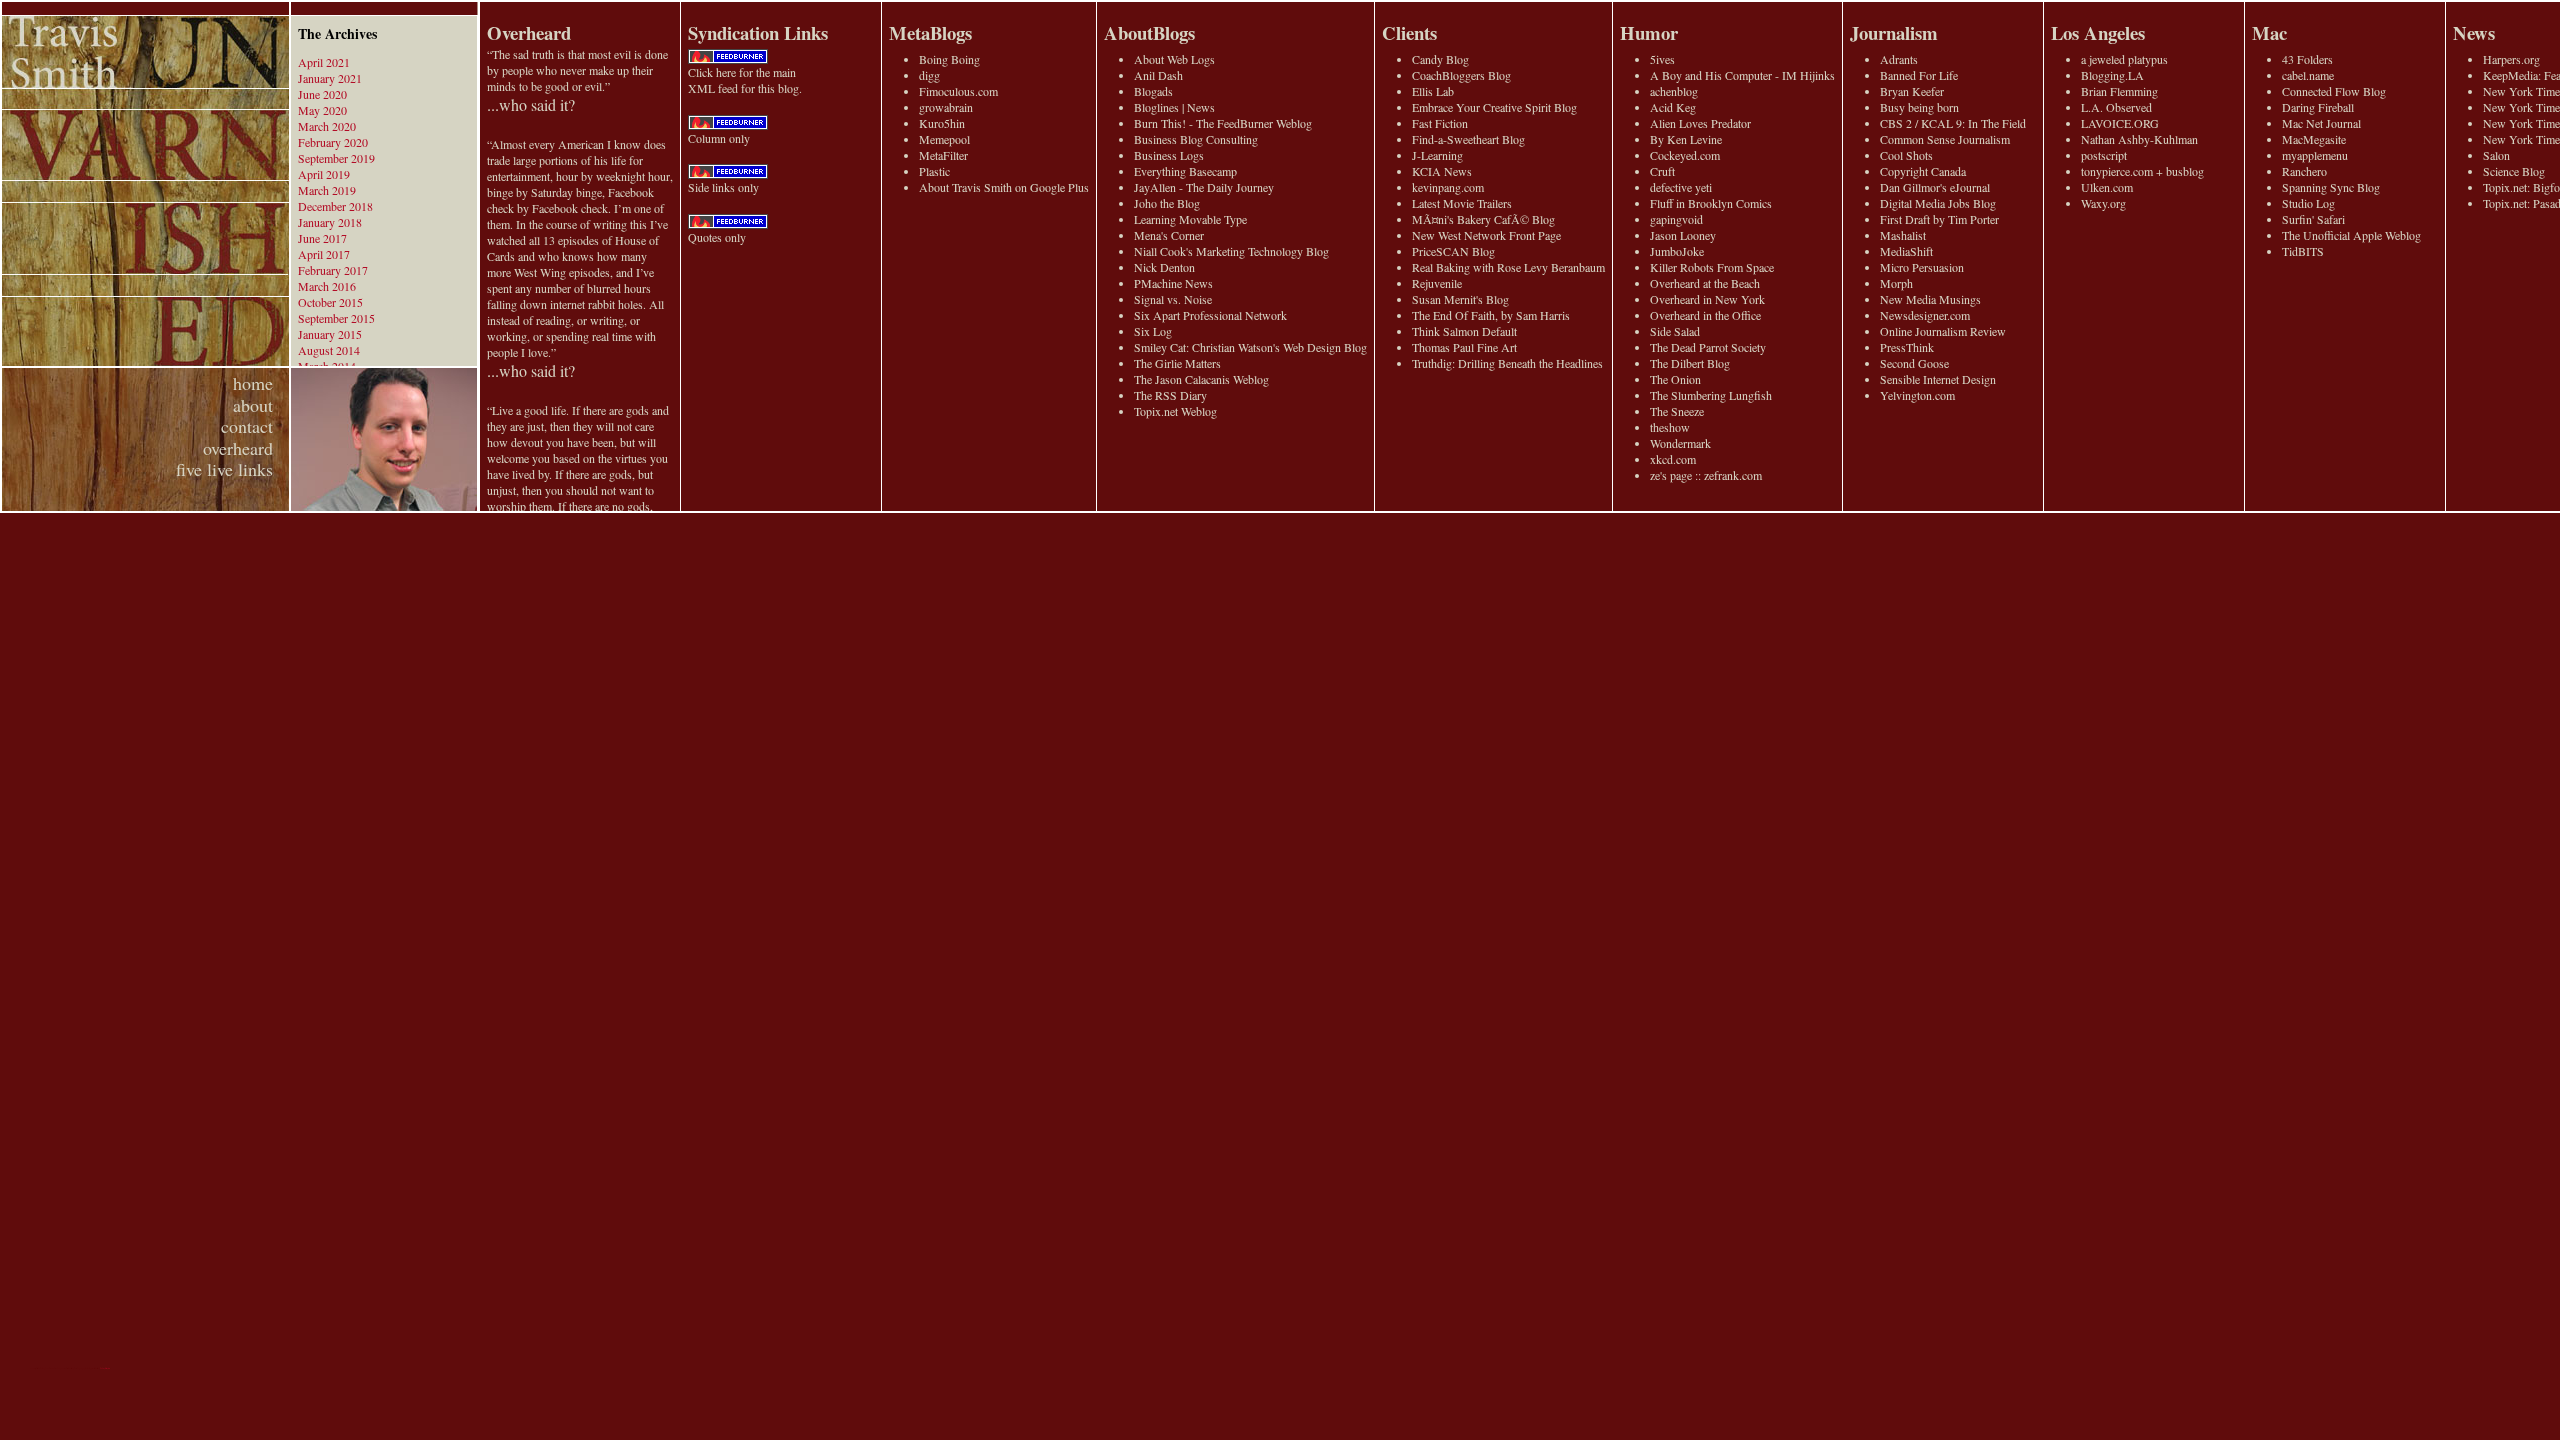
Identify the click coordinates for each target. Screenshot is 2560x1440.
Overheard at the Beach (1705, 283)
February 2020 (333, 142)
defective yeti (1681, 187)
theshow (1670, 427)
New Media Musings (1930, 299)
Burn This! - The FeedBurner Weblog (1223, 123)
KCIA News (1442, 171)
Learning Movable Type (1190, 219)
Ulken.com (2107, 187)
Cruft (1662, 171)
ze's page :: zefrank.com (1706, 475)
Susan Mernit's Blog (1460, 299)
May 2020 (322, 110)
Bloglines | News (1174, 107)
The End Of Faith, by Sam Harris (1491, 315)
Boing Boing (949, 59)
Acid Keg (1673, 107)
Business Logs (1169, 155)
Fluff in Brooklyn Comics (1711, 203)
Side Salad (1675, 331)
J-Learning (1437, 155)
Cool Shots (1906, 155)
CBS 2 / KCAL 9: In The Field (1953, 123)
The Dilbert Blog (1690, 363)
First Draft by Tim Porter (1939, 219)
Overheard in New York (1707, 299)
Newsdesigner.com (1925, 315)
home (253, 383)
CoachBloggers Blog (1461, 75)
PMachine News (1173, 283)
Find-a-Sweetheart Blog (1468, 139)
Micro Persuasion (1922, 267)
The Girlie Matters (1177, 363)
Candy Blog (1440, 59)
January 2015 (330, 334)
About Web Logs (1174, 59)
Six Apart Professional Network (1210, 315)
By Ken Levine (1686, 139)
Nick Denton (1164, 267)
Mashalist (1903, 235)
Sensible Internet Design (1938, 379)
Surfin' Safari (2313, 219)
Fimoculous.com (958, 91)
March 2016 (327, 286)
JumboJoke (1677, 251)
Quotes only (717, 237)
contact (247, 426)
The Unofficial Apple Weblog (2351, 235)
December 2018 (335, 206)
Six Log (1153, 331)
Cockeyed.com (1685, 155)
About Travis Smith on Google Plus (1004, 187)
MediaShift (1906, 251)
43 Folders (2307, 59)
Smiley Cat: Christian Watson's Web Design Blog (1250, 347)
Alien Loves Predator (1700, 123)
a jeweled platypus (2124, 59)
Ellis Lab (1433, 91)
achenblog (1674, 91)
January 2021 (330, 78)
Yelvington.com (1917, 395)
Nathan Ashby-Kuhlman (2139, 139)
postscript (2104, 155)
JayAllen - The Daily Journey (1204, 187)
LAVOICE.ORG (2120, 123)
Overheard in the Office (1705, 315)
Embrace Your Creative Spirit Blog (1494, 107)
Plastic (934, 171)
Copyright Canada (1923, 171)
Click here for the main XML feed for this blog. (745, 80)
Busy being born (1919, 107)
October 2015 (330, 302)
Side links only (723, 187)
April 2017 (324, 254)
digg (929, 75)
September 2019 (336, 158)
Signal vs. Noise (1173, 299)
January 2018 (330, 222)
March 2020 (327, 126)
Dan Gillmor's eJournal (1935, 187)
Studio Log (2308, 203)
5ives (1662, 59)
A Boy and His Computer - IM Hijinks (1742, 75)
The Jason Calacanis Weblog (1201, 379)
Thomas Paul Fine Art (1464, 347)
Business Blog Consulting (1196, 139)
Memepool (944, 139)
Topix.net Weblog (1175, 411)
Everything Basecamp (1185, 171)
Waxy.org (2103, 203)
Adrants (1899, 59)
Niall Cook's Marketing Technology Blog (1231, 251)
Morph (1896, 283)
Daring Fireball (2318, 107)
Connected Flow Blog (2334, 91)
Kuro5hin (942, 123)
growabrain (946, 107)
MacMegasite (2314, 139)
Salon (2496, 155)
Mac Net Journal (2321, 123)
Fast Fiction (1440, 123)
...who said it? (531, 104)
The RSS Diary (1170, 395)
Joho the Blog (1167, 203)
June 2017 (322, 238)
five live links (224, 469)
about (253, 405)
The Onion (1675, 379)
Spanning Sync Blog (2331, 187)
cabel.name (2308, 75)
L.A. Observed (2116, 107)
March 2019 (327, 190)
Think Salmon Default (1464, 331)
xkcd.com (1673, 459)
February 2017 (333, 270)
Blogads (1153, 91)
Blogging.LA (2112, 75)
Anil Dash (1158, 75)
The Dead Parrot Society (1708, 347)
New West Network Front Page (1486, 235)
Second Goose (1914, 363)
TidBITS (2303, 251)
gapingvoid (1676, 219)
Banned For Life (1919, 75)
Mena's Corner (1169, 235)
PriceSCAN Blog (1453, 251)
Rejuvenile (1437, 283)
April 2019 (324, 174)
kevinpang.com (1448, 187)
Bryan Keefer (1912, 91)
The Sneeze (1677, 411)
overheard (238, 448)
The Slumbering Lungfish (1711, 395)
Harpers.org (2511, 59)
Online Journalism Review (1943, 331)
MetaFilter (943, 155)
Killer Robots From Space (1712, 267)
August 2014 (329, 350)
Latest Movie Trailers (1462, 203)
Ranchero (2304, 171)
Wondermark (1680, 443)
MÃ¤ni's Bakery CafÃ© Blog (1483, 219)
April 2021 (324, 62)
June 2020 (322, 94)
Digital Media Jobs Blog (1938, 203)
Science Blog (2514, 171)
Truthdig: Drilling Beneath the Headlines (1507, 363)
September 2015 (336, 318)
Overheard (529, 32)
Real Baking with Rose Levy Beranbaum (1508, 267)
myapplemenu (2315, 155)
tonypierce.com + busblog (2142, 171)
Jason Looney (1683, 235)
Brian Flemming (2119, 91)
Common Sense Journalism (1945, 139)
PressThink (1907, 347)
